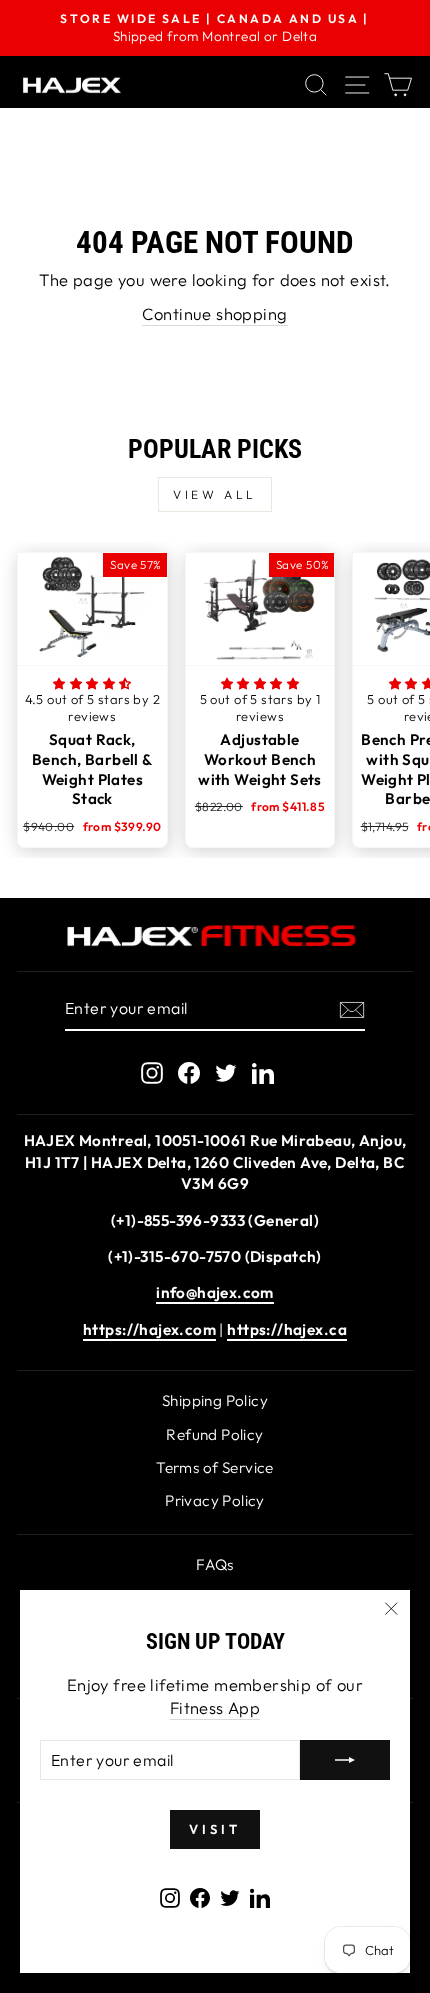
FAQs (215, 1564)
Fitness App (215, 1707)
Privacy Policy (215, 1500)
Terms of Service (215, 1467)
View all (215, 494)
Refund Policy (214, 1434)
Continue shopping (214, 313)
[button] (92, 683)
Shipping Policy (215, 1400)
